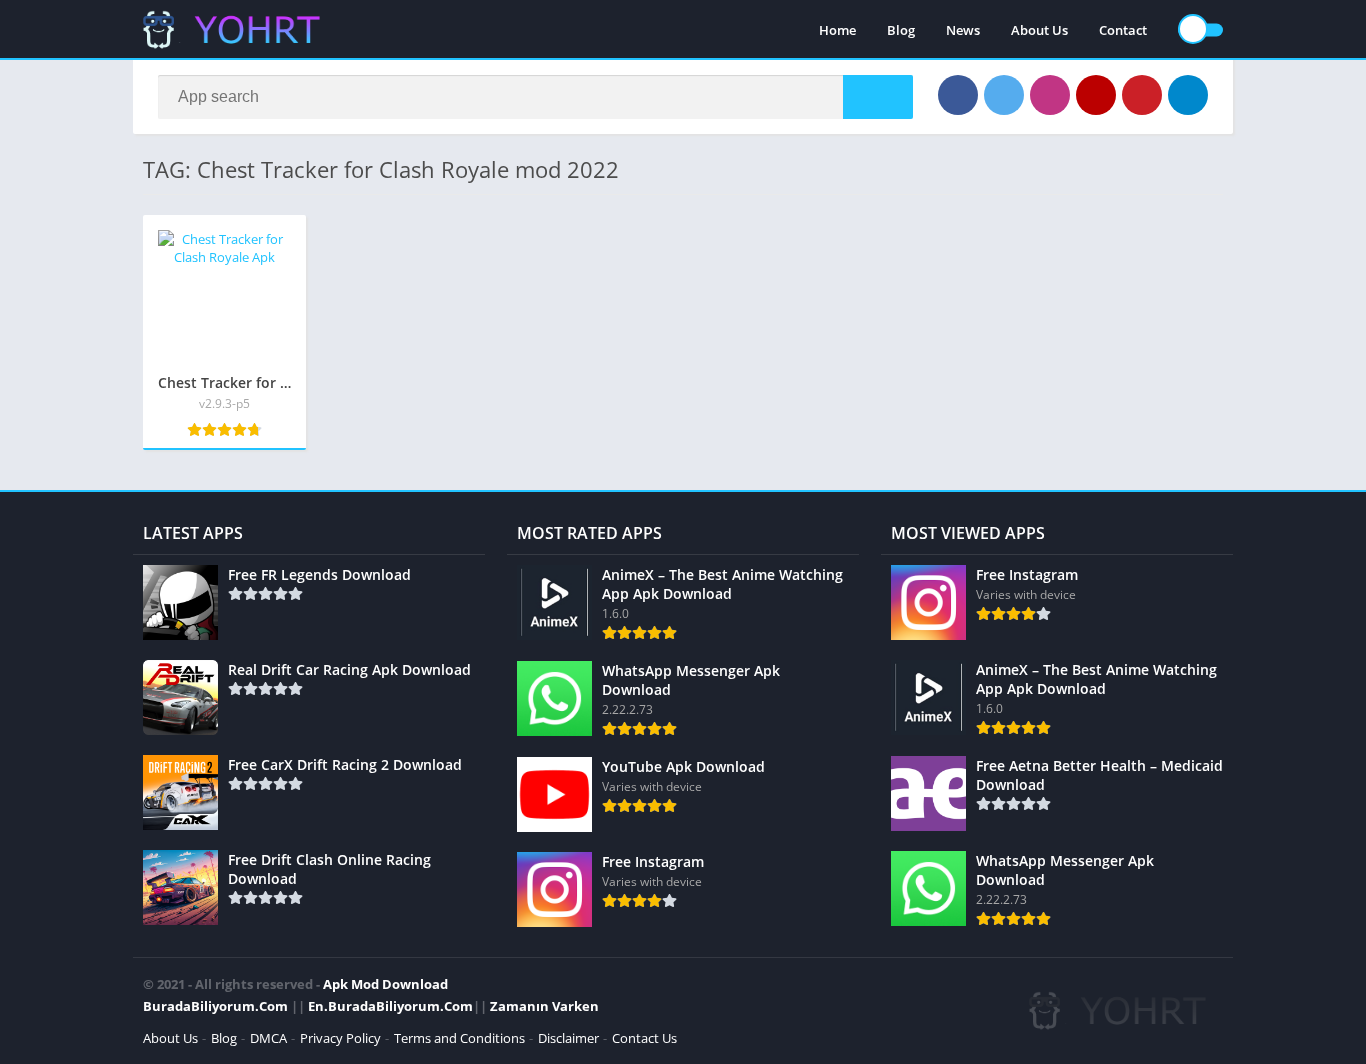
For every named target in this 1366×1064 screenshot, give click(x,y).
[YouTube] (1096, 95)
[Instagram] (1050, 95)
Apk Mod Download (385, 984)
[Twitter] (1004, 95)
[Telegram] (1188, 95)
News (963, 30)
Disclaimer (568, 1038)
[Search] (878, 97)
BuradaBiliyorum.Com (215, 1006)
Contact (1123, 30)
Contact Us (644, 1038)
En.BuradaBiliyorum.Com (390, 1006)
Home (837, 30)
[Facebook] (958, 95)
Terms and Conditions (459, 1038)
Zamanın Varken (544, 1006)
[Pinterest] (1142, 95)
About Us (1039, 30)
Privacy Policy (340, 1038)
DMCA (268, 1038)
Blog (901, 30)
